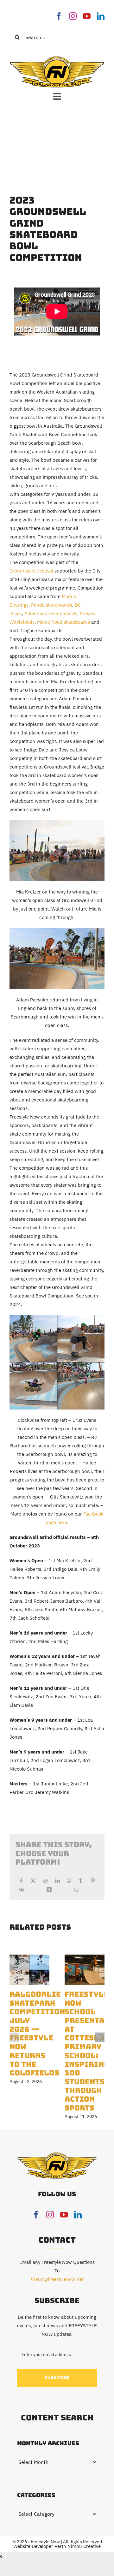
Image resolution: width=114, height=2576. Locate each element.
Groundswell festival (31, 571)
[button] (14, 2037)
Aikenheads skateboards (51, 613)
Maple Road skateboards (63, 622)
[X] (33, 1881)
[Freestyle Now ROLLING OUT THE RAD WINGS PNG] (57, 58)
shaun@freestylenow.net (57, 2279)
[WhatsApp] (69, 1881)
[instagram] (73, 16)
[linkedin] (101, 16)
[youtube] (87, 16)
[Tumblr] (81, 1881)
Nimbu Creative (84, 2546)
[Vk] (21, 1890)
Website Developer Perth (40, 2546)
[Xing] (49, 1890)
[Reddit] (45, 1881)
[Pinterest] (93, 1881)
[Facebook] (21, 1881)
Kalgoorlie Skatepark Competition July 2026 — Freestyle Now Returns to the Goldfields (37, 2033)
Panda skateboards (52, 605)
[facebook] (59, 16)
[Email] (77, 1890)
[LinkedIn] (57, 1881)
